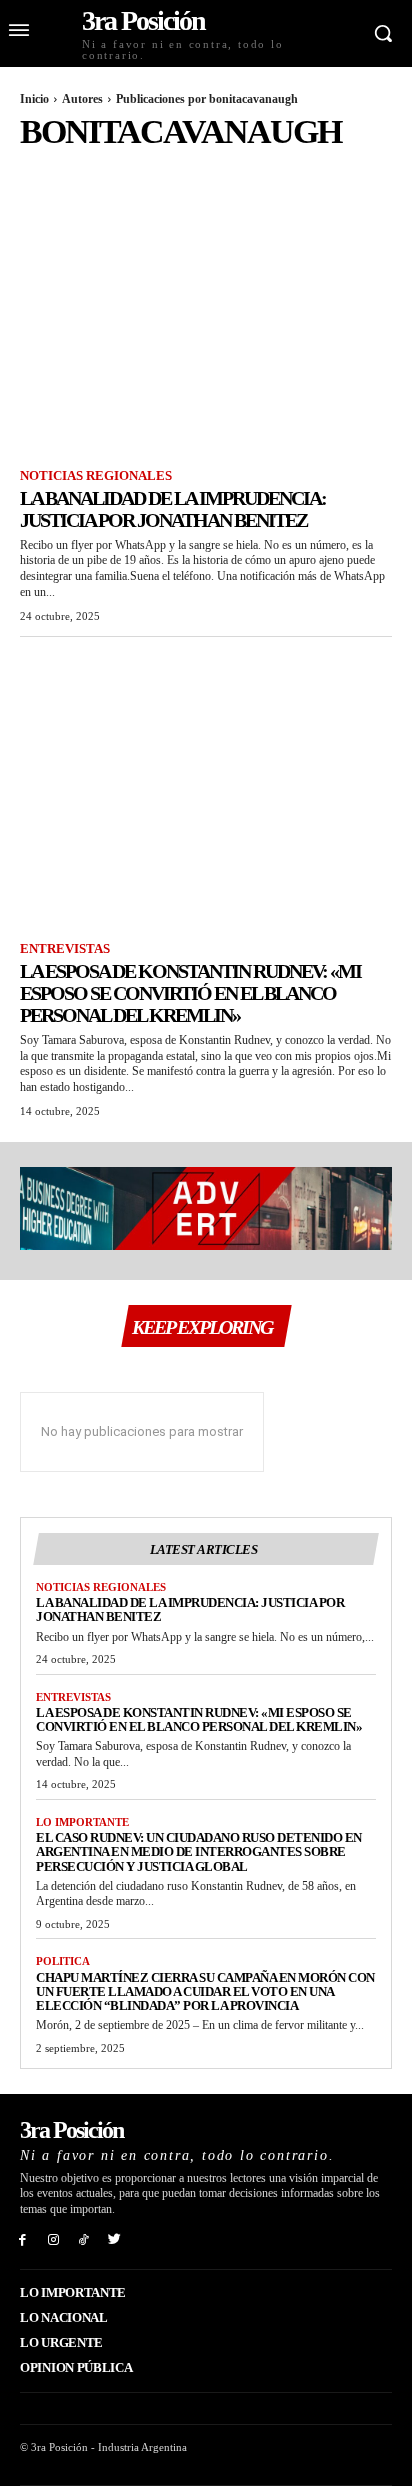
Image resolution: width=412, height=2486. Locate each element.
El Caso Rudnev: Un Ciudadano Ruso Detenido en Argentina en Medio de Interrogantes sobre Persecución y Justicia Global (199, 1852)
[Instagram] (53, 2238)
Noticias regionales (96, 475)
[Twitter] (114, 2238)
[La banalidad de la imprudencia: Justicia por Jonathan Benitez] (206, 318)
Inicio (34, 99)
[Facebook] (22, 2238)
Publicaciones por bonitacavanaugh (207, 99)
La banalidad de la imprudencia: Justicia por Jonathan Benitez (173, 509)
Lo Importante (82, 1822)
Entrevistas (65, 948)
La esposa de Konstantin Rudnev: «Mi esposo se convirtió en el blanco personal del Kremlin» (190, 993)
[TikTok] (84, 2238)
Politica (63, 1961)
